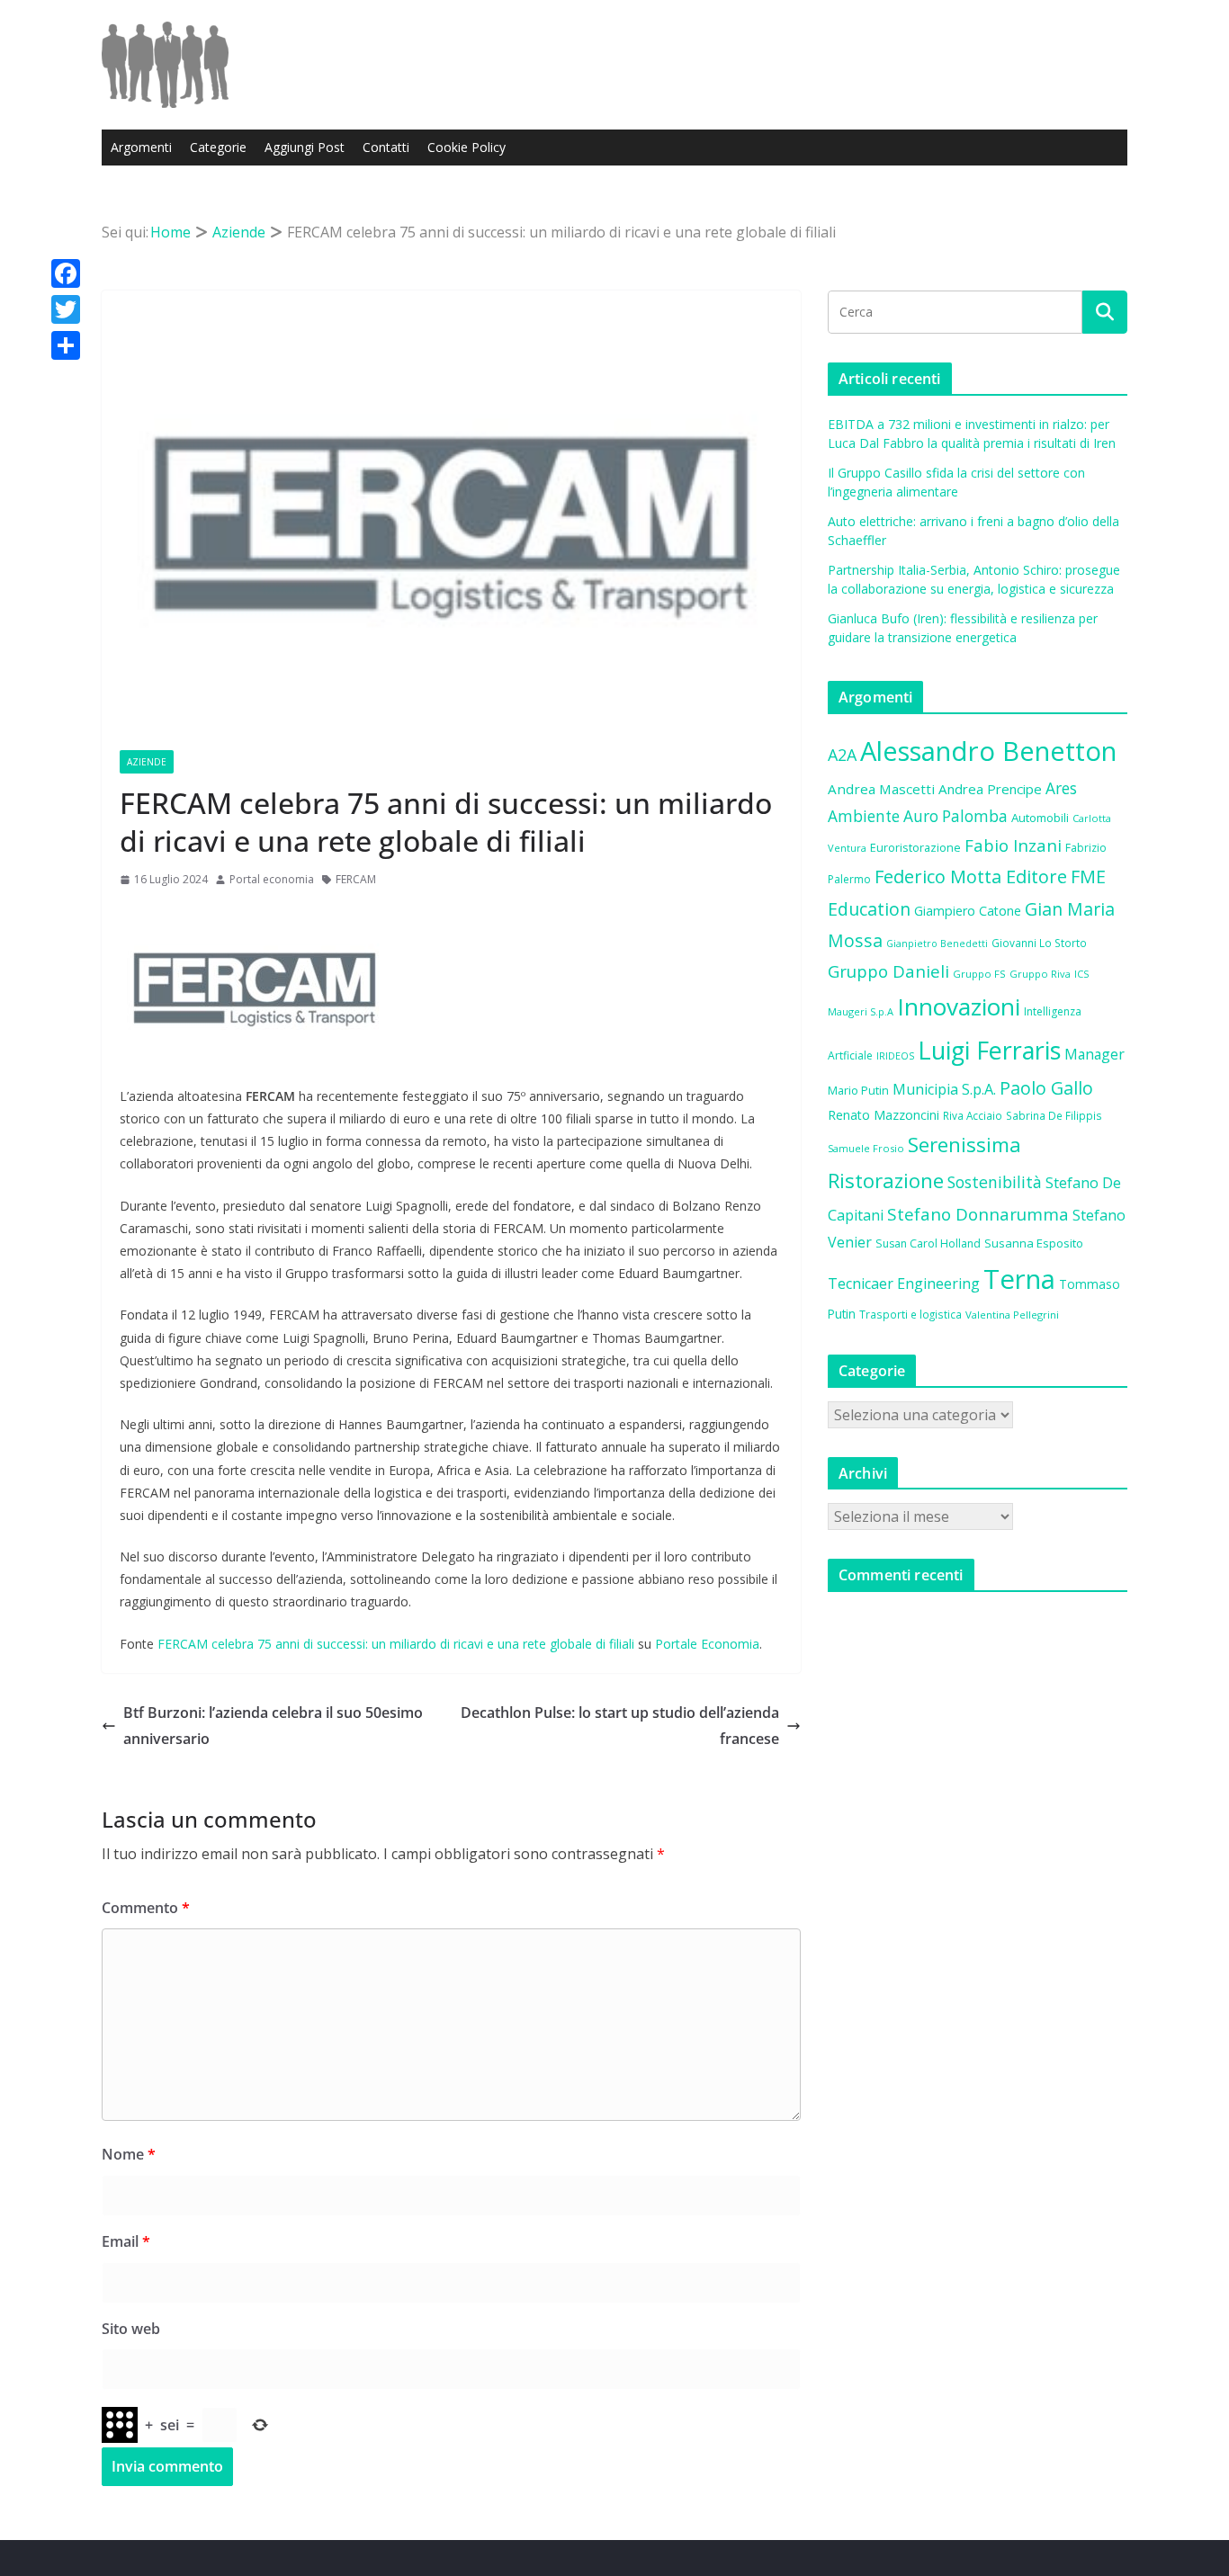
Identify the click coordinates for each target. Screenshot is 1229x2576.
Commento (146, 1908)
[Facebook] (66, 273)
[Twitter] (66, 309)
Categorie (218, 147)
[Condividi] (66, 345)
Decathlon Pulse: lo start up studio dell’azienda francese (620, 1726)
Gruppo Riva (1040, 974)
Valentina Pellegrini (1012, 1315)
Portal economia (272, 879)
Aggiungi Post (305, 147)
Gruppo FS (979, 974)
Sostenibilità (995, 1182)
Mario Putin (858, 1090)
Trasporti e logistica (911, 1314)
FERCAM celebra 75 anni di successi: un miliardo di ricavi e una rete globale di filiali (396, 1644)
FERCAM (356, 879)
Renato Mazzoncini (884, 1115)
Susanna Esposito (1034, 1243)
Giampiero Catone (968, 911)
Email (126, 2241)
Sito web (131, 2329)
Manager (1094, 1054)
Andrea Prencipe (990, 789)
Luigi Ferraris (989, 1050)
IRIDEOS (895, 1056)
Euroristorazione (915, 847)
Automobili (1040, 818)
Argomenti (141, 147)
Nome (129, 2154)
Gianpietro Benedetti (937, 944)
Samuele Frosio (866, 1148)
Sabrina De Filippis (1054, 1115)
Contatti (386, 147)
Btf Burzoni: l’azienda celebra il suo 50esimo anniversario (273, 1726)
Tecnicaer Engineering (904, 1284)
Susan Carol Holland (928, 1243)
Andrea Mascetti (881, 789)
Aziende (147, 762)
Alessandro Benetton (988, 751)
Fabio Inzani (1013, 845)
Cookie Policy (466, 147)
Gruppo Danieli (888, 971)
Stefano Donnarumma (978, 1214)
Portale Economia (707, 1644)
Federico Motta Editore (971, 877)
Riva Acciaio (973, 1115)
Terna (1019, 1279)
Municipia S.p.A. (944, 1089)
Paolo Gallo (1046, 1088)
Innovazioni (959, 1006)
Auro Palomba (955, 816)
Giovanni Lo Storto (1039, 943)
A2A (842, 755)
